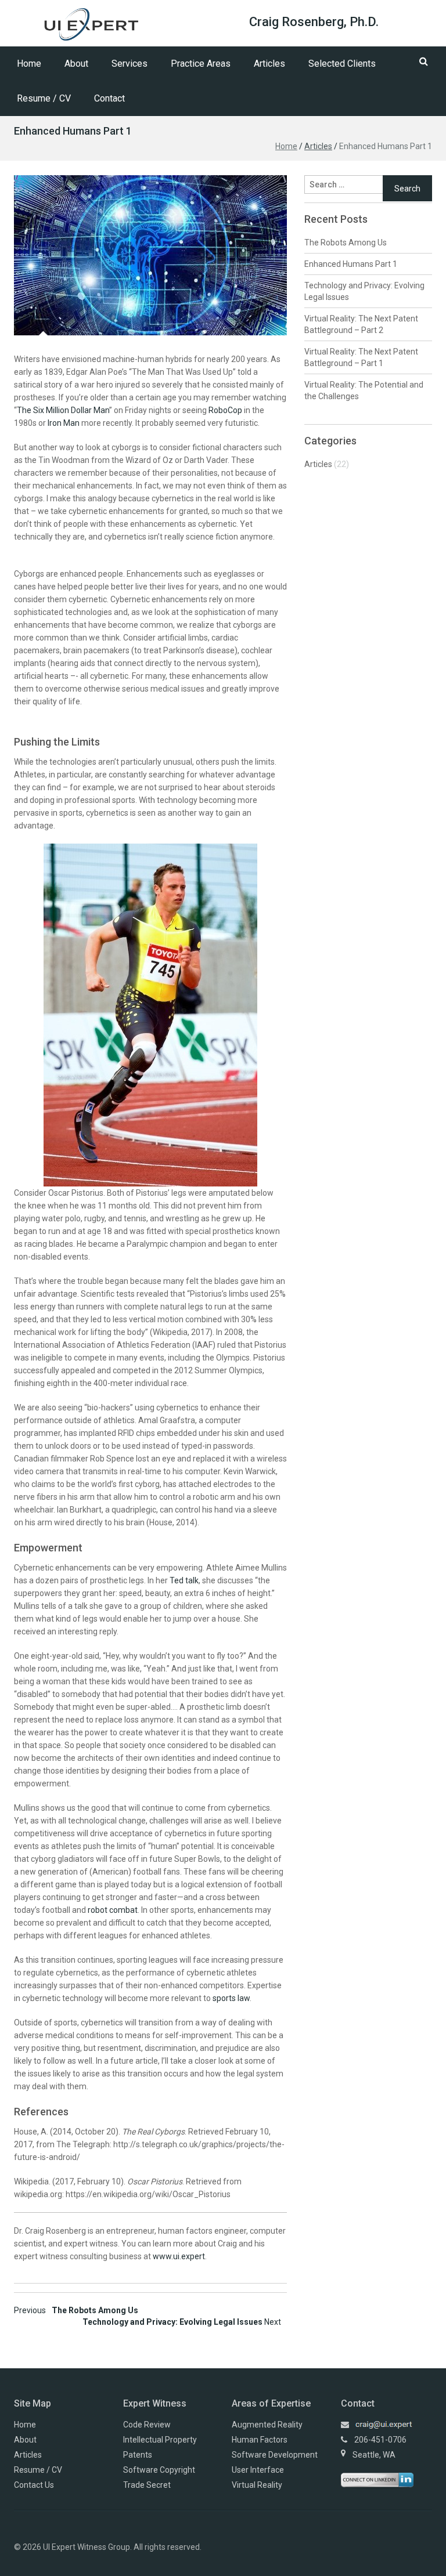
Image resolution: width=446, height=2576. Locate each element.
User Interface (258, 2470)
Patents (138, 2455)
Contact (109, 98)
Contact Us (34, 2485)
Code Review (147, 2425)
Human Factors (260, 2440)
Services (130, 64)
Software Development (275, 2455)
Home (29, 64)
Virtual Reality (257, 2485)
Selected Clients (342, 64)
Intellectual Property (160, 2440)
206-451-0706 (380, 2440)
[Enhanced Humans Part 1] (150, 255)
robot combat (113, 1910)
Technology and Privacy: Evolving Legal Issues (182, 2322)
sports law (231, 1998)
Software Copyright (159, 2470)
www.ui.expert (179, 2256)
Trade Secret (147, 2485)
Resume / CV (44, 98)
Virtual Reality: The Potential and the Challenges (364, 390)
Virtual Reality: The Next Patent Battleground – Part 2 (361, 324)
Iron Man (64, 423)
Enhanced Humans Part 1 (351, 264)
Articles (269, 64)
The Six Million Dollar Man (63, 410)
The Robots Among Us (76, 2310)
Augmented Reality (267, 2425)
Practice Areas (201, 64)
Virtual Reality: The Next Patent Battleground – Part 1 (361, 357)
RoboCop (225, 410)
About (76, 64)
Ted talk (184, 1580)
